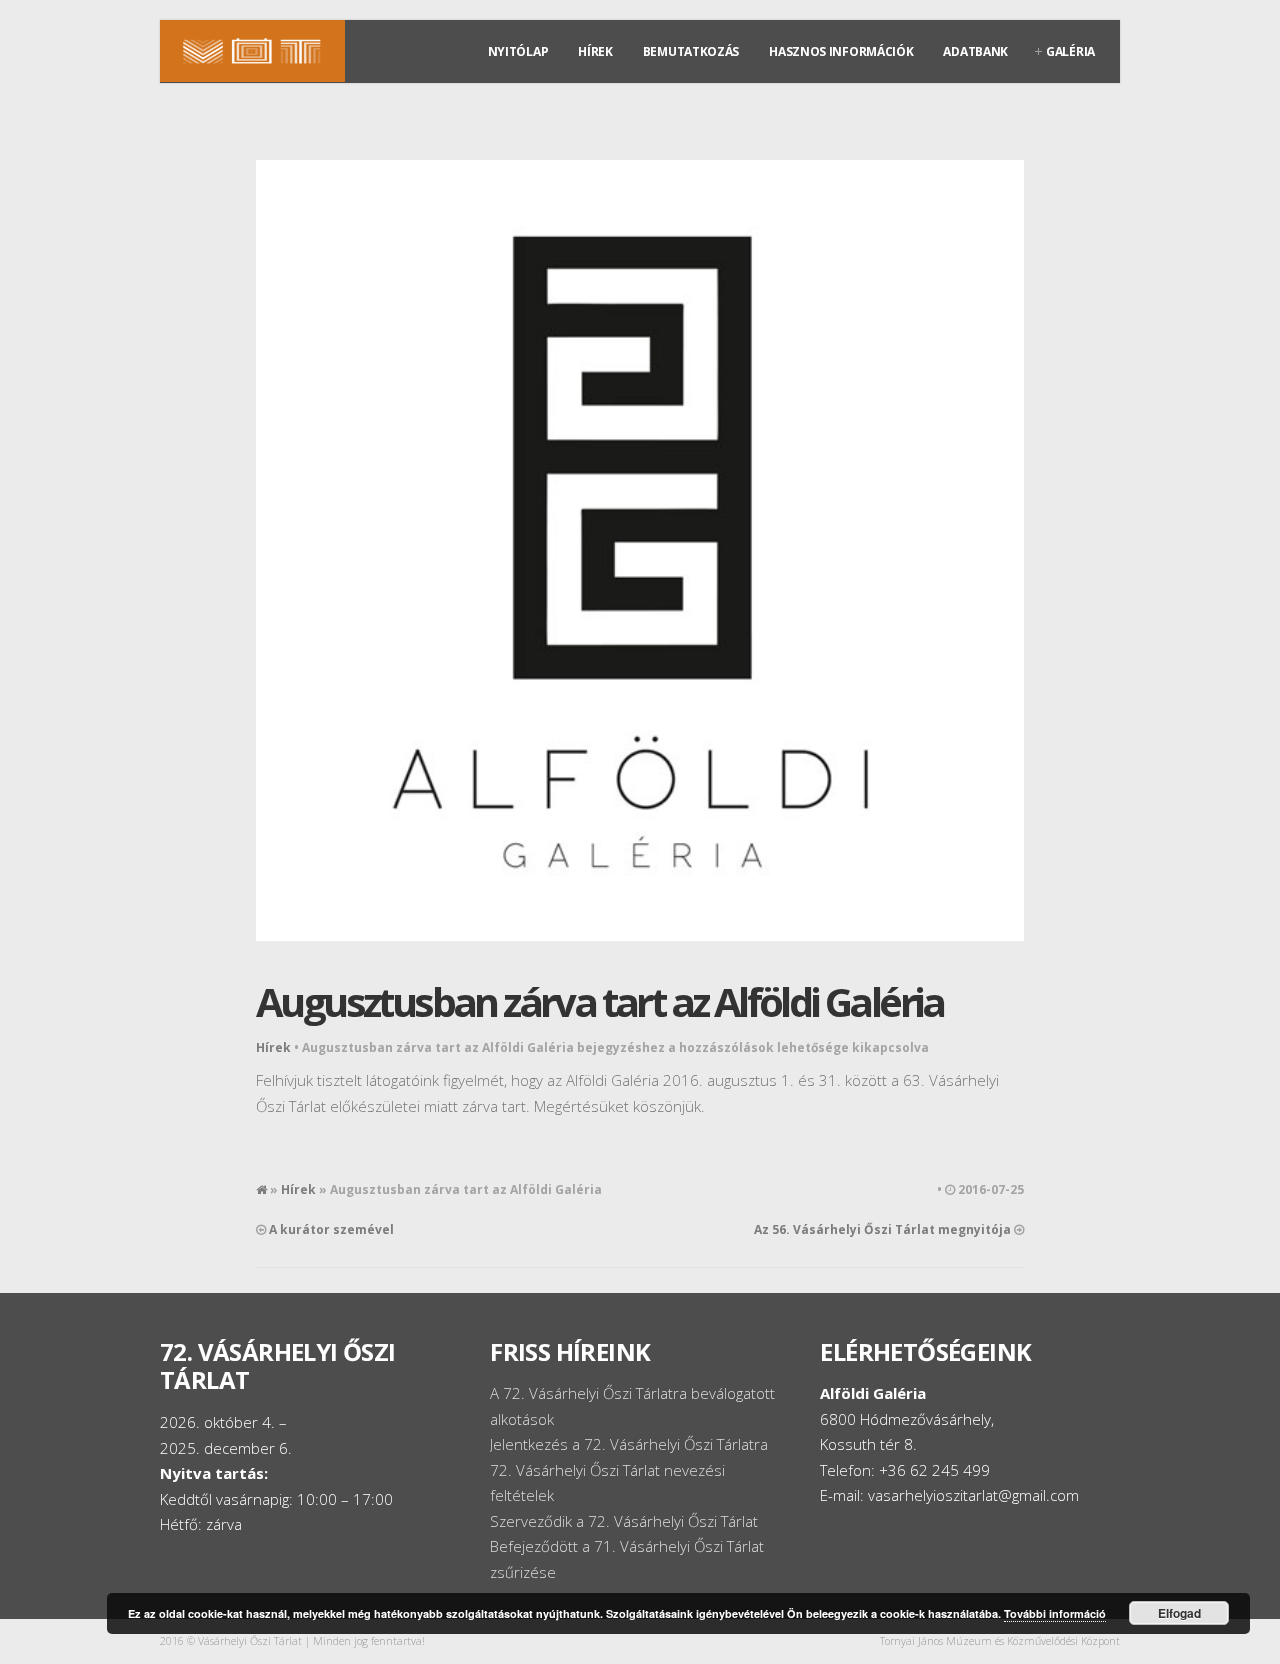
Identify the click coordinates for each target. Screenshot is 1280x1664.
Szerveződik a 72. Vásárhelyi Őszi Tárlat (624, 1521)
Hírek (595, 51)
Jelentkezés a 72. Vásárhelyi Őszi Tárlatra (629, 1444)
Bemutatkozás (691, 51)
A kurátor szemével (331, 1229)
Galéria (1070, 51)
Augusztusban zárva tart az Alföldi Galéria (600, 1001)
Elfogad (1179, 1613)
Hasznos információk (841, 51)
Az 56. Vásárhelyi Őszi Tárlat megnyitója (882, 1229)
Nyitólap (518, 51)
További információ (1055, 1613)
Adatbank (975, 51)
